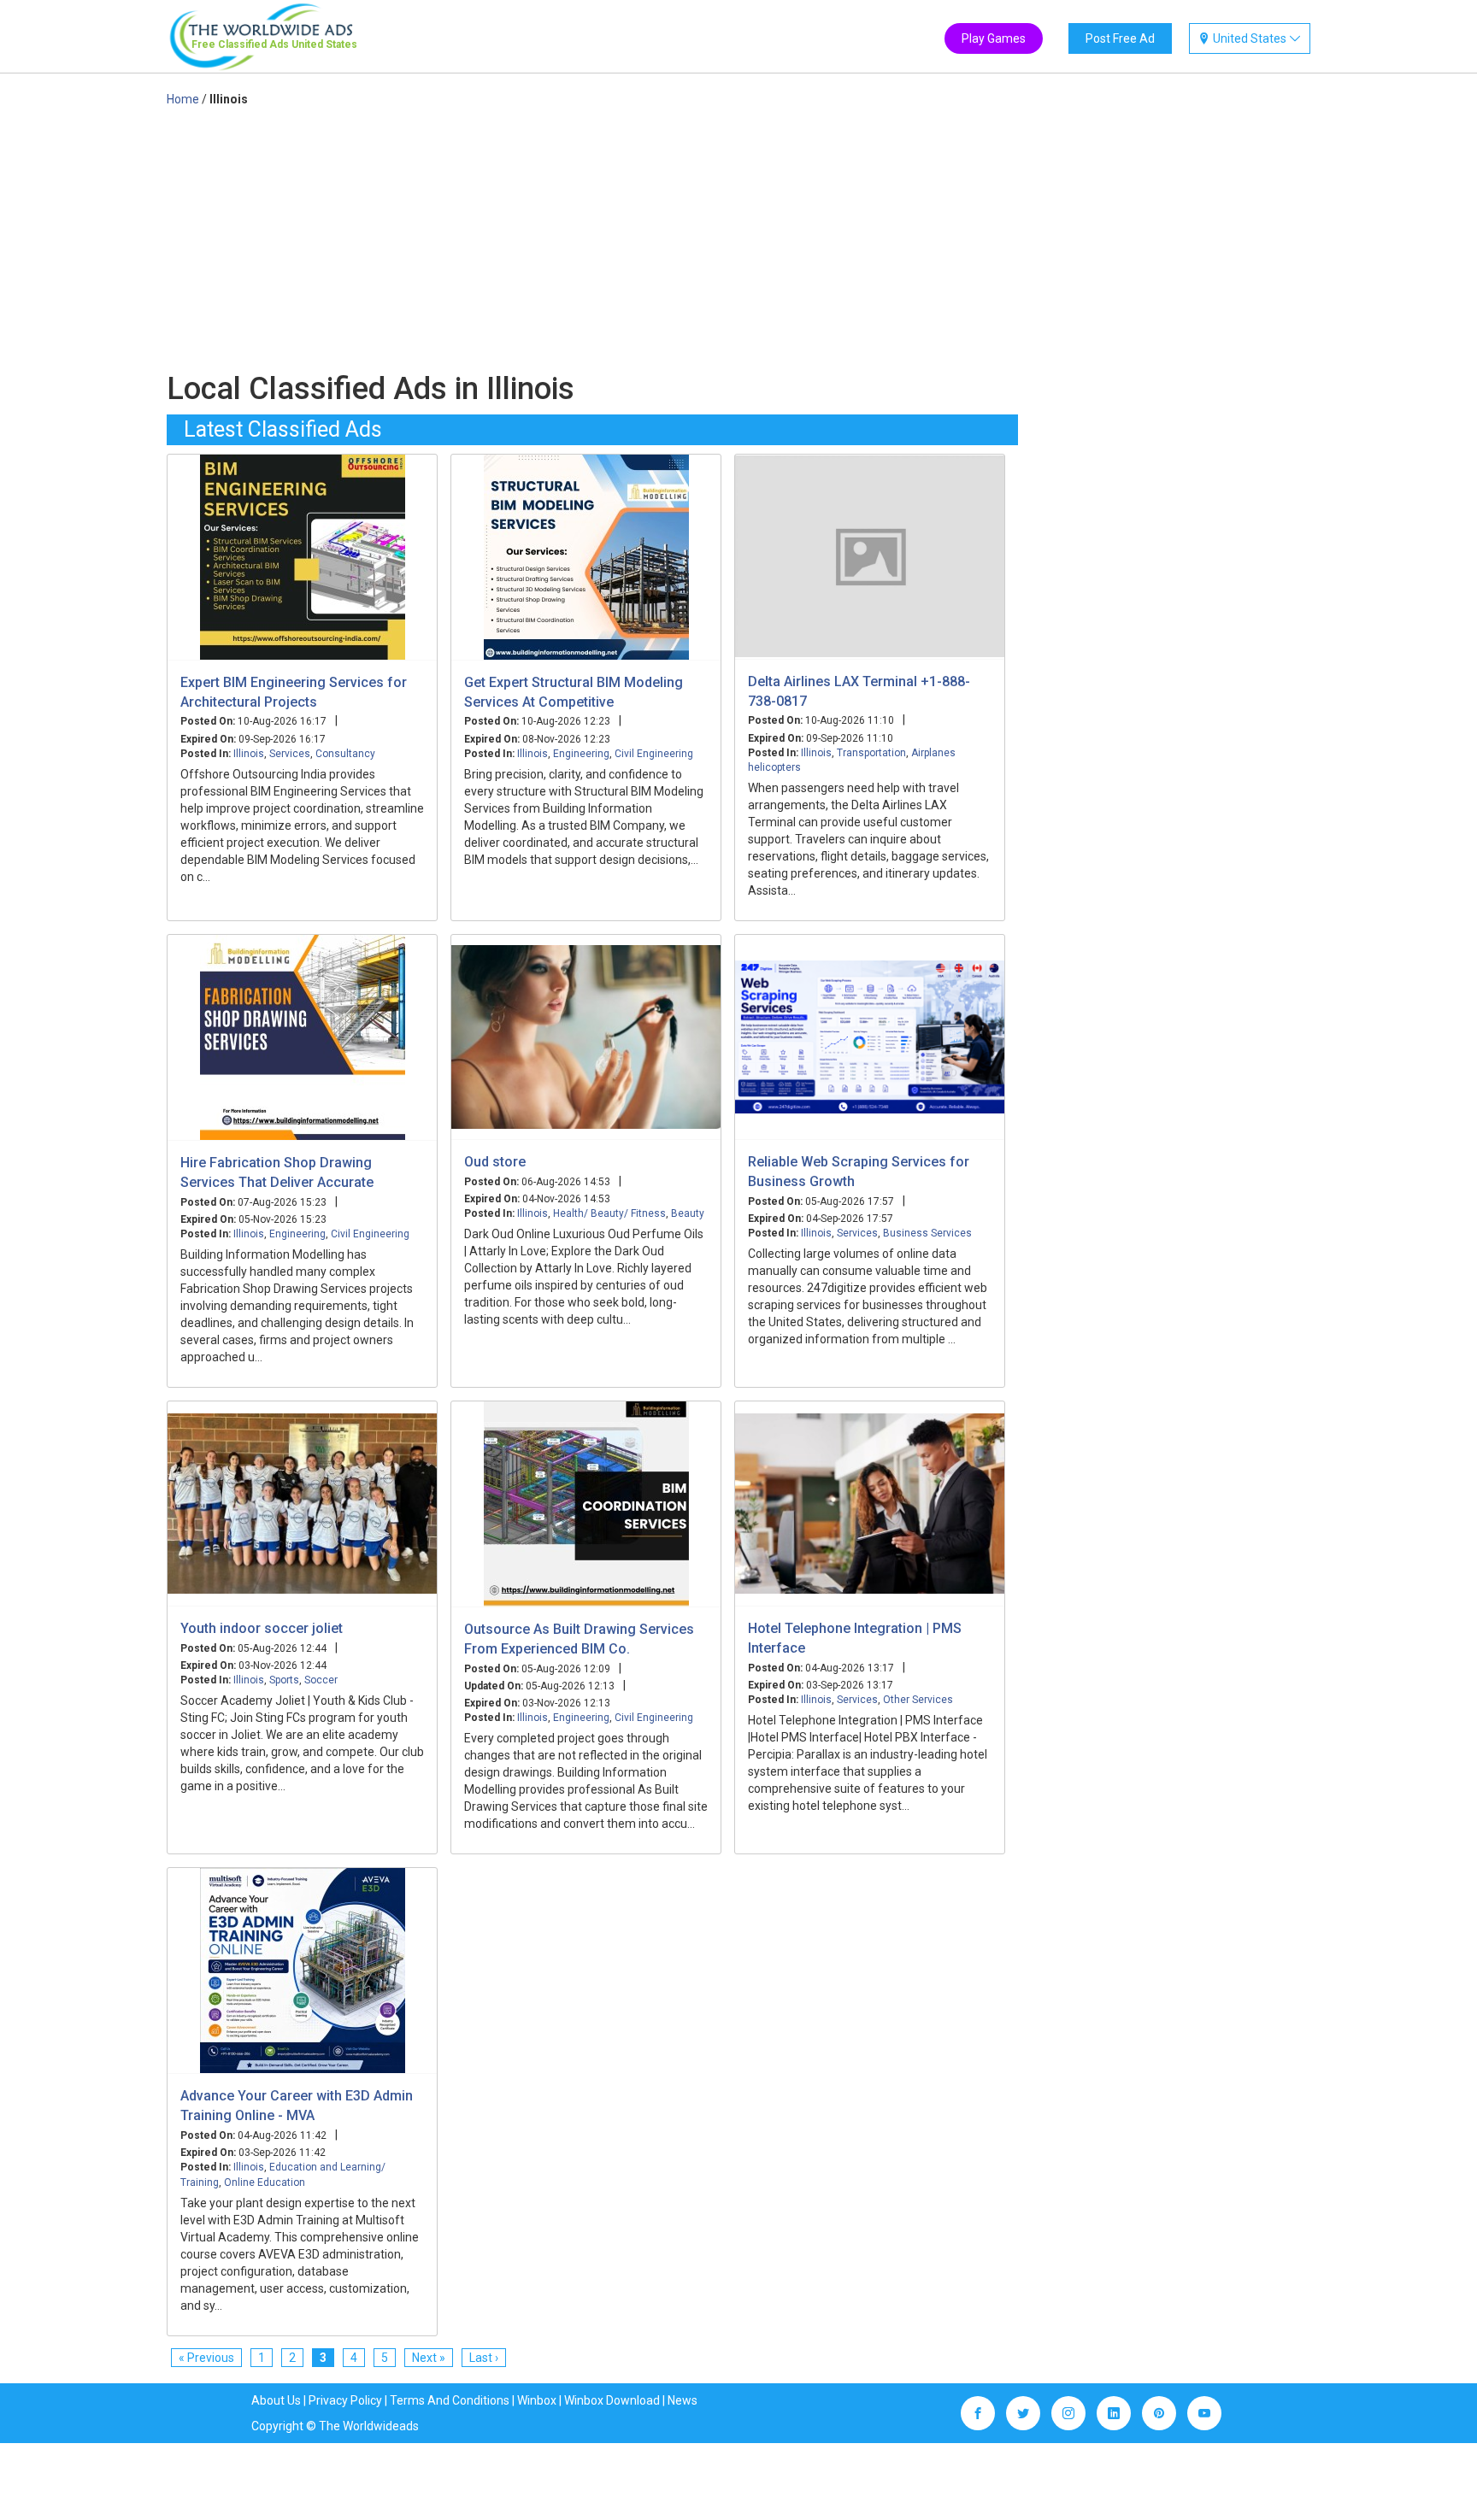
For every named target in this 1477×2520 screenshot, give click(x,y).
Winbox (537, 2400)
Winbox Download (612, 2400)
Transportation (871, 753)
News (683, 2400)
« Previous (206, 2358)
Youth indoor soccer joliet (262, 1628)
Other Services (918, 1700)
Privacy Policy (345, 2400)
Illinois (249, 754)
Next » (429, 2358)
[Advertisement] (592, 236)
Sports (284, 1680)
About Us (276, 2400)
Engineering (581, 754)
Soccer (321, 1680)
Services (290, 754)
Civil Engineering (654, 754)
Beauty (688, 1213)
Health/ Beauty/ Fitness (609, 1213)
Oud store (495, 1162)
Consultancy (345, 754)
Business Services (927, 1233)
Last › (484, 2358)
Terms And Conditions (450, 2400)
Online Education (265, 2182)
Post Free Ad (1120, 38)
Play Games (994, 38)
